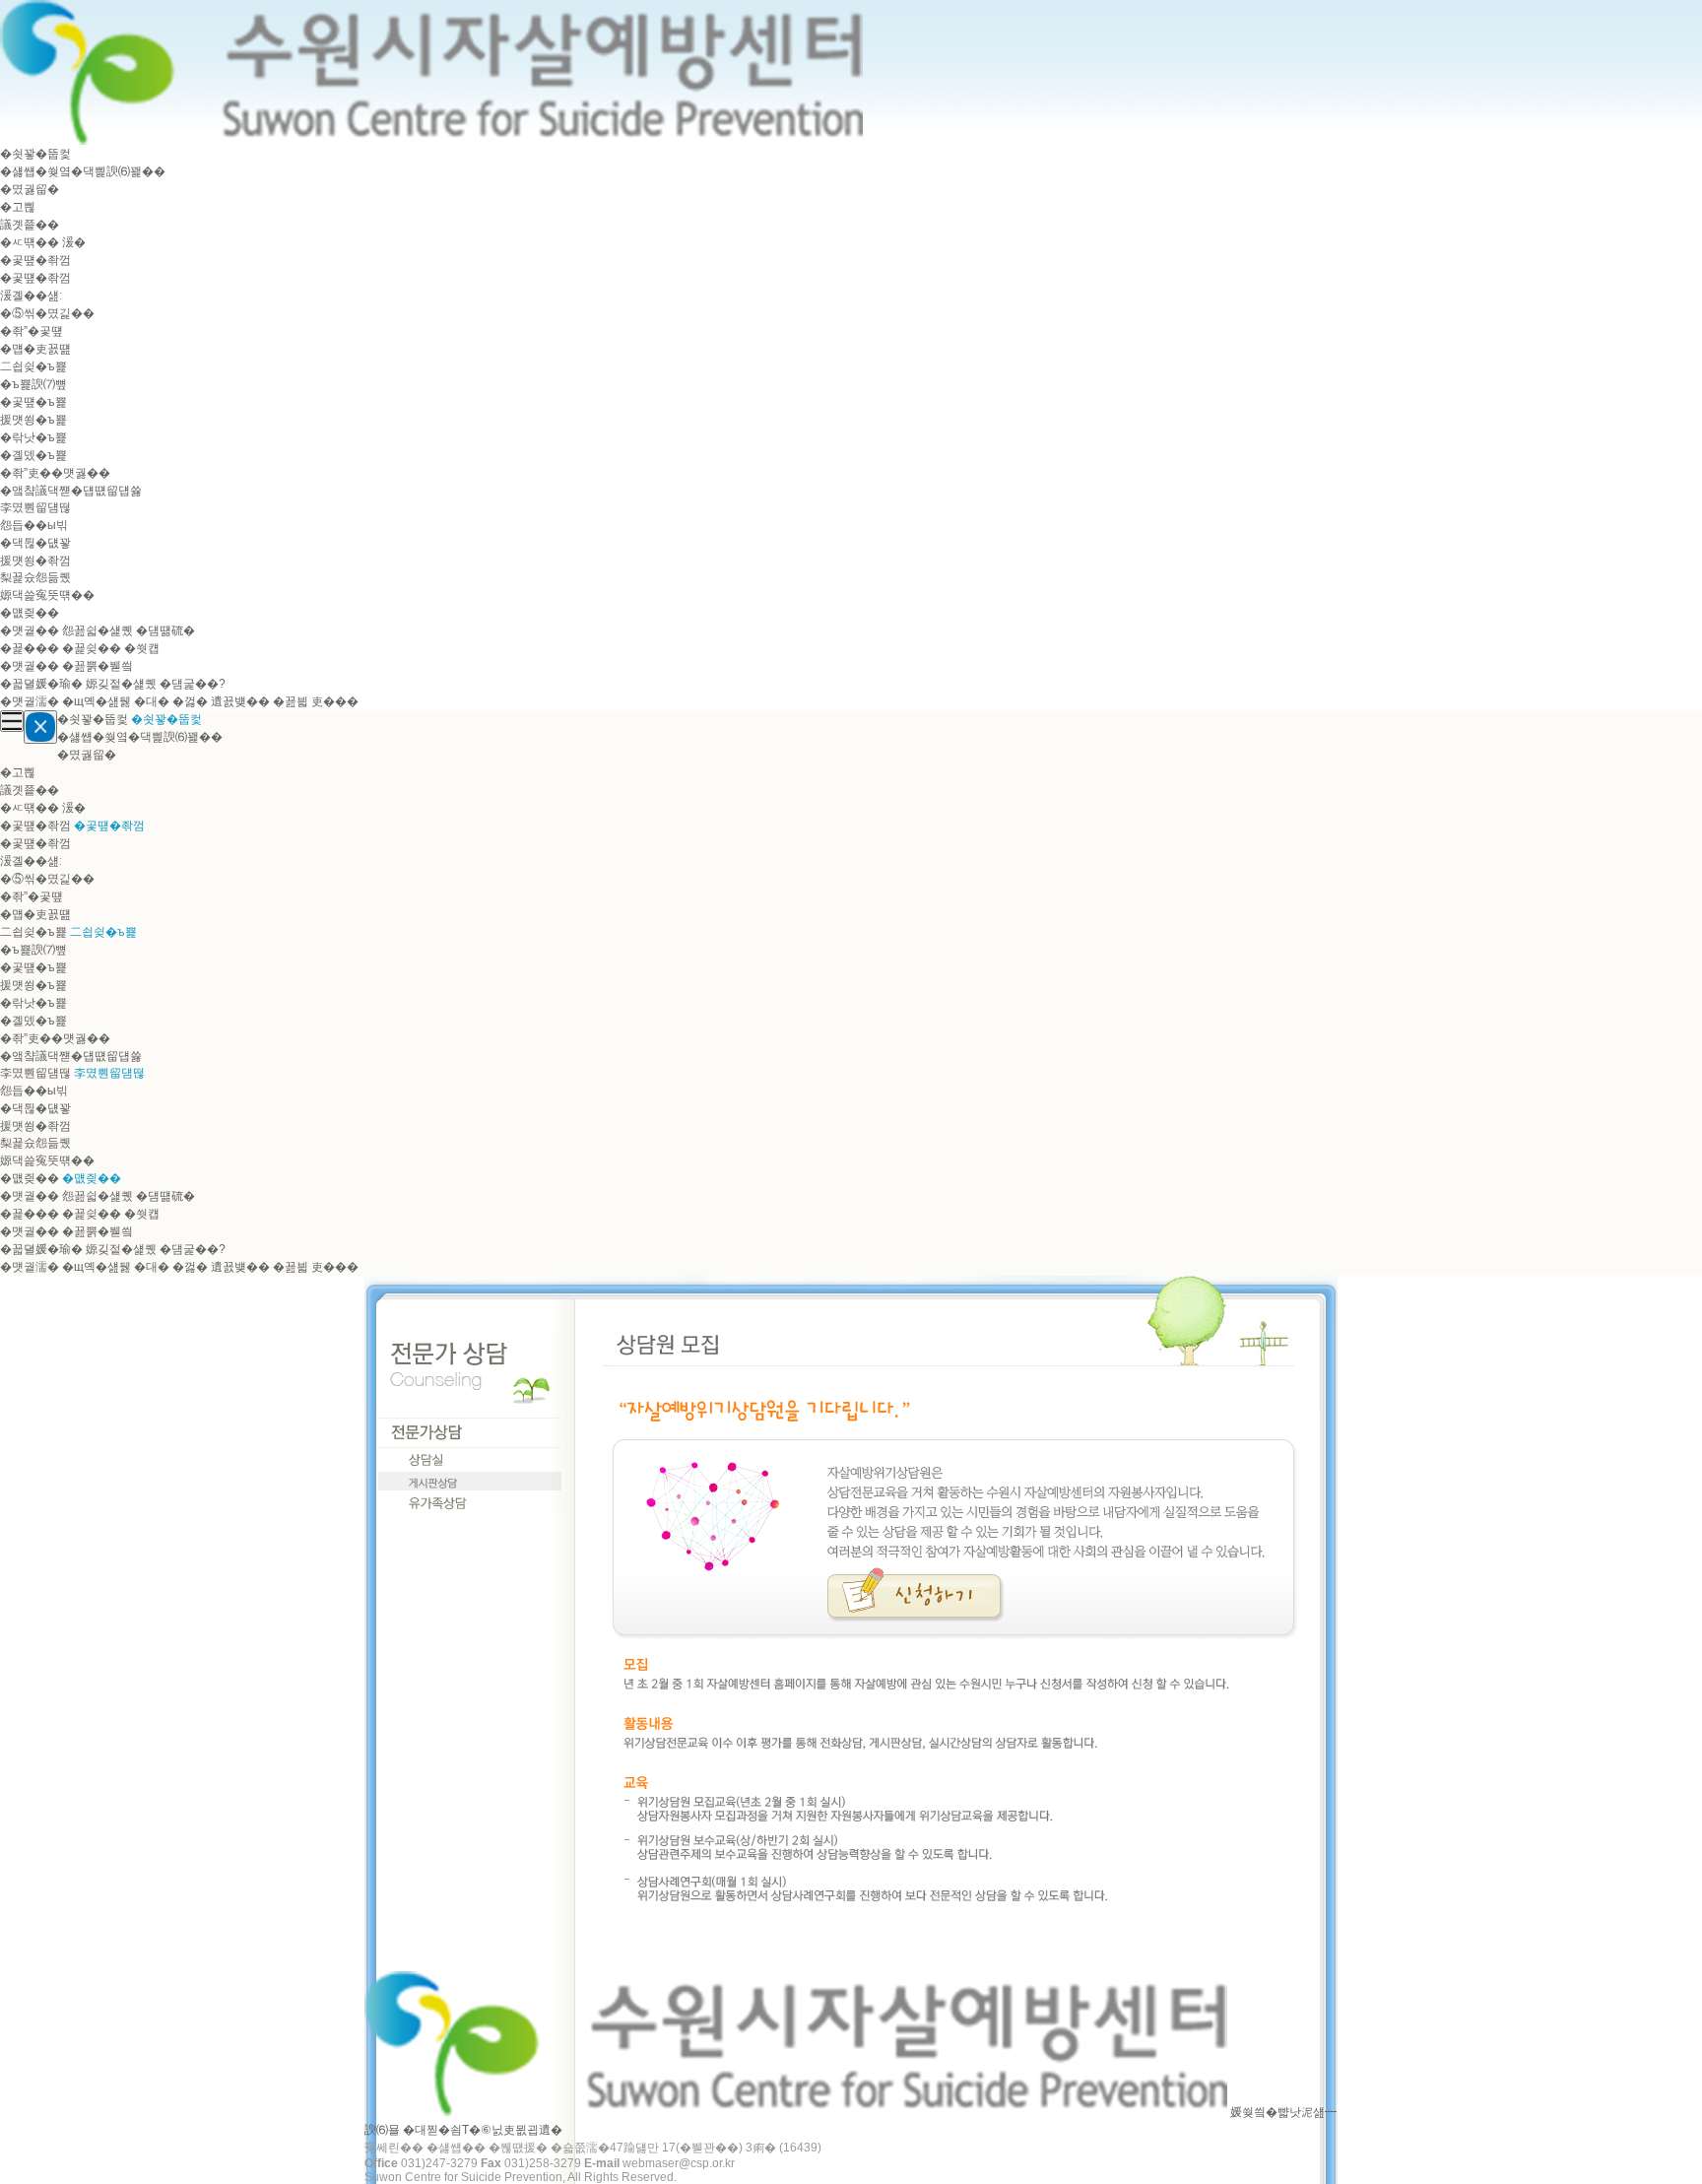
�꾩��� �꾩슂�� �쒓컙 (80, 648)
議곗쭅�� (30, 225)
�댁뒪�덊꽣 (35, 543)
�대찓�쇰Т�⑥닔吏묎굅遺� (483, 2130)
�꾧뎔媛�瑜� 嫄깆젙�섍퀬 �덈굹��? (113, 684)
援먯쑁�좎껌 (35, 561)
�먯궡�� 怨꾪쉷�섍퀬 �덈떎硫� (98, 630)
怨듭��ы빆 (34, 525)
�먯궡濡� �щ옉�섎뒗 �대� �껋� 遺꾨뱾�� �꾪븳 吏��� (179, 701)
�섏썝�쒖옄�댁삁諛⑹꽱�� (83, 171)
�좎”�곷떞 (32, 331)
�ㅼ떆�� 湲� (43, 242)
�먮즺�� (30, 613)
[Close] (40, 727)
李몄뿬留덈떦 (35, 507)
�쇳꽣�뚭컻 (35, 154)
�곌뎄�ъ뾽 (33, 455)
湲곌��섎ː (31, 296)
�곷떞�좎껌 (35, 260)
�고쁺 (18, 207)
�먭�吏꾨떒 (35, 349)
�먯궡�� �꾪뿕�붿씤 (66, 666)
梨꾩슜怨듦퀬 (35, 577)
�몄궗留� (30, 189)
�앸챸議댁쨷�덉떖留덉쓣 (71, 491)
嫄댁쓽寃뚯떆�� (47, 595)
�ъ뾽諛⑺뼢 (33, 384)
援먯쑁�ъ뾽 (33, 420)
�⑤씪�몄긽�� (47, 313)
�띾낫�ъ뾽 (33, 437)
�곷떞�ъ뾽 (33, 402)
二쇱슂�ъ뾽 (33, 366)
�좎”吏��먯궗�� (55, 473)
